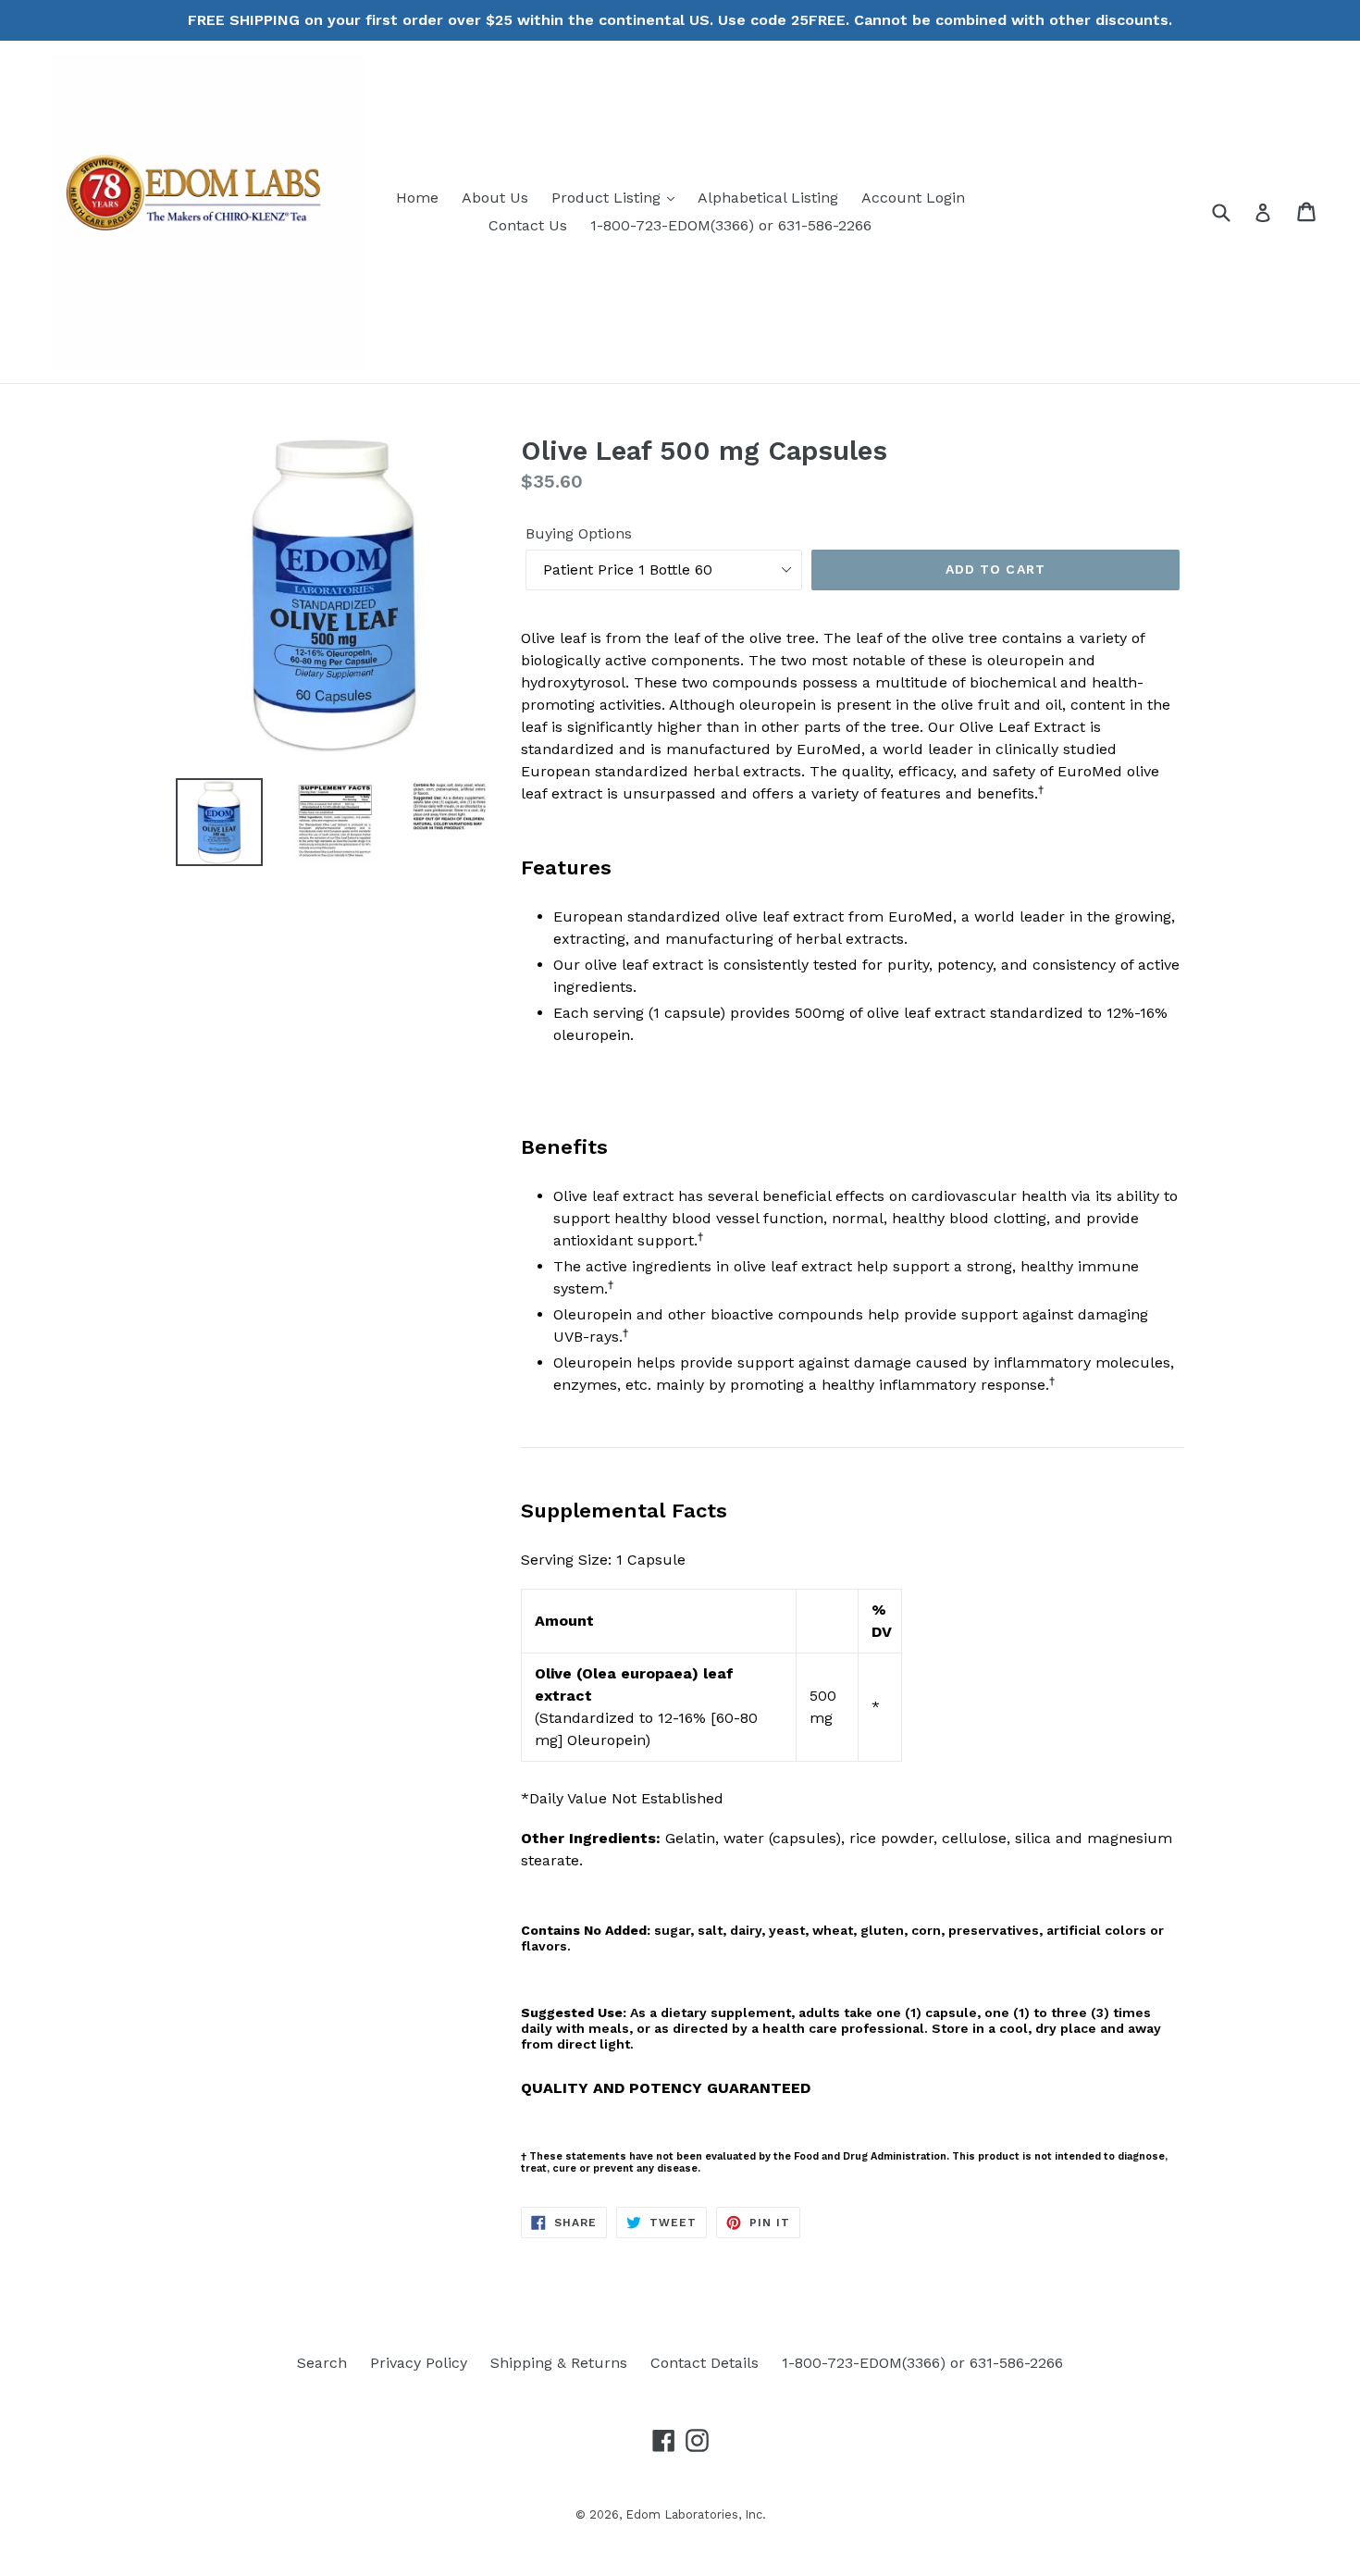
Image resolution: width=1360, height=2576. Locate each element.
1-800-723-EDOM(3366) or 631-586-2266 (731, 225)
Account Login (913, 198)
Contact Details (705, 2363)
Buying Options (579, 533)
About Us (495, 198)
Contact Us (528, 225)
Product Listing (608, 198)
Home (417, 198)
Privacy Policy (419, 2363)
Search (322, 2363)
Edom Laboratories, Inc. (696, 2514)
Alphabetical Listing (768, 198)
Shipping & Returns (559, 2363)
